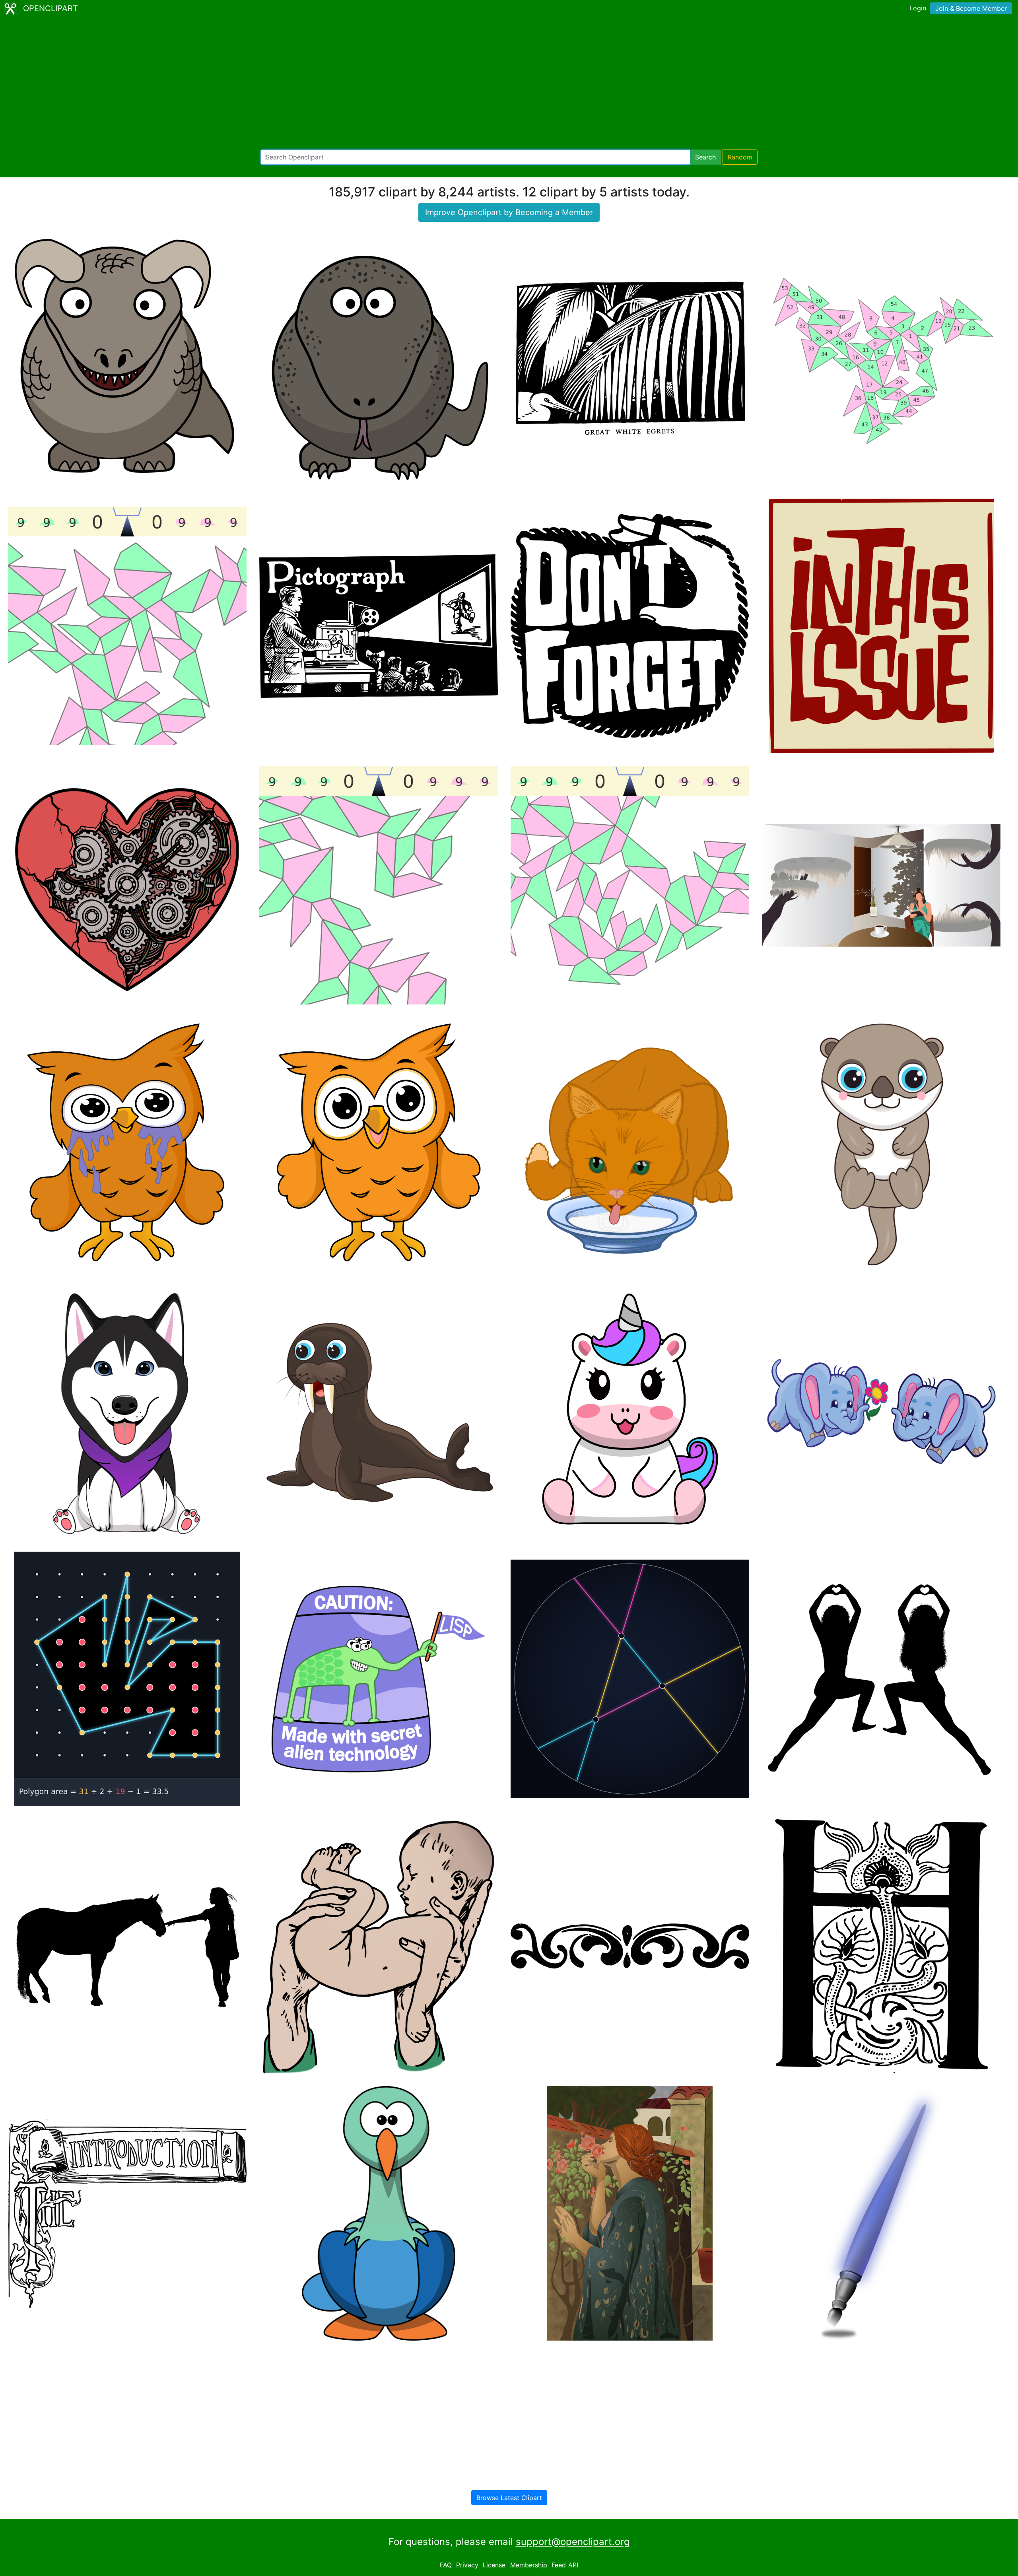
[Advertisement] (509, 84)
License (494, 2565)
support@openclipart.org (573, 2542)
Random (740, 157)
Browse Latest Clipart (509, 2498)
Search (705, 157)
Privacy (467, 2565)
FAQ (446, 2565)
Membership (529, 2565)
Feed (559, 2565)
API (573, 2565)
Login (918, 8)
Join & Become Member (971, 8)
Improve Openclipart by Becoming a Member (509, 212)
